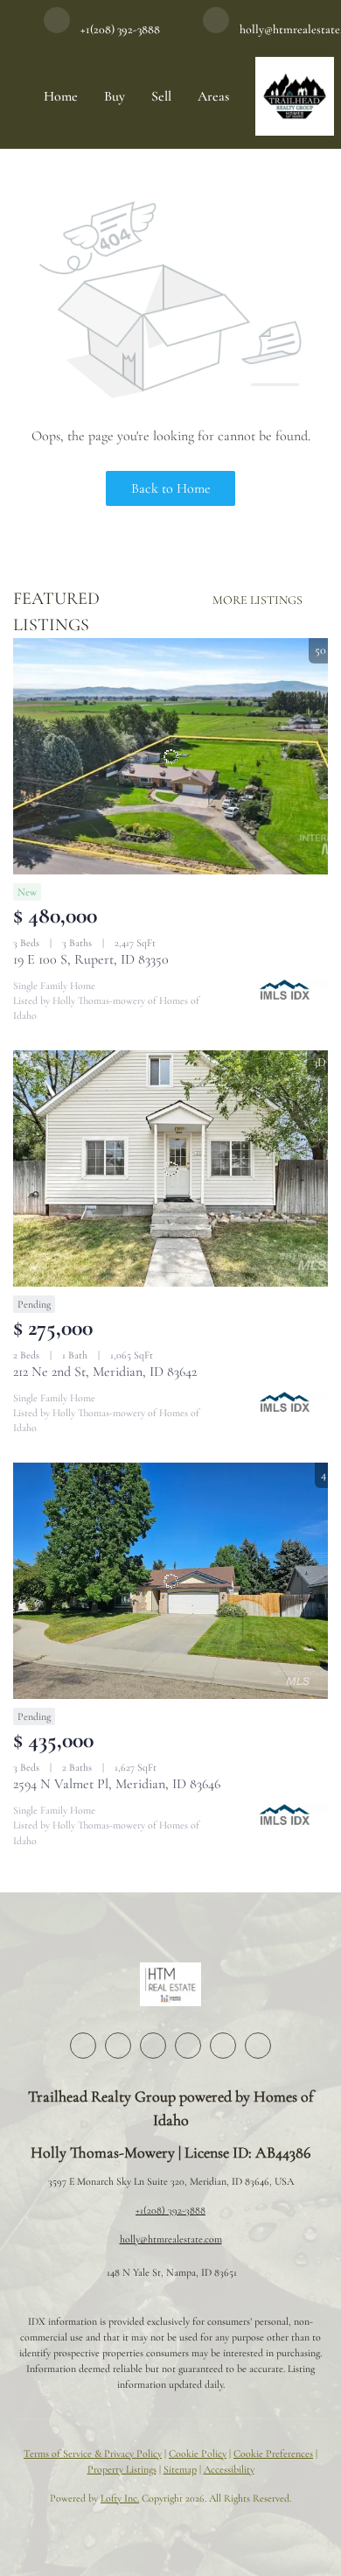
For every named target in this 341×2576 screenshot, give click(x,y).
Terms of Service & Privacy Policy (93, 2453)
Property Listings (122, 2469)
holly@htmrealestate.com (171, 2239)
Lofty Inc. (120, 2498)
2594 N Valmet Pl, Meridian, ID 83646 (117, 1784)
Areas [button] (213, 96)
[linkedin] (118, 2046)
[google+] (258, 2046)
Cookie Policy (198, 2453)
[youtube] (223, 2046)
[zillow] (153, 2046)
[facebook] (83, 2046)
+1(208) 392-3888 (170, 2210)
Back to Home (171, 488)
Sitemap (180, 2469)
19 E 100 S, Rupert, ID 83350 (91, 959)
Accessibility (229, 2469)
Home (61, 96)
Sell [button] (161, 96)
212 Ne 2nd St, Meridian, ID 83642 (105, 1372)
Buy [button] (115, 96)
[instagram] (188, 2046)
